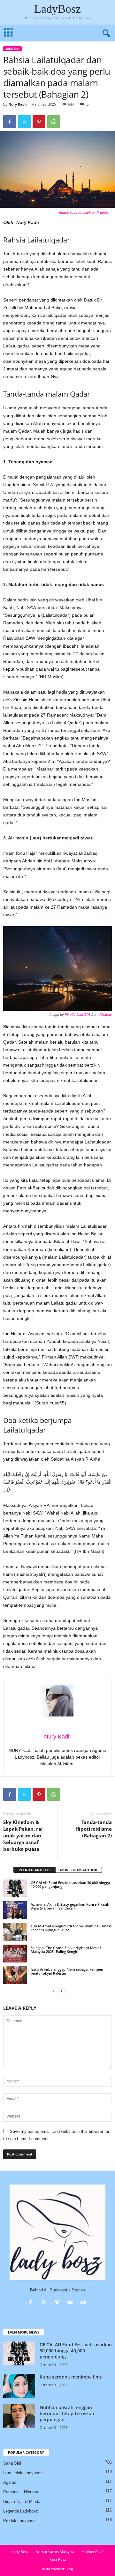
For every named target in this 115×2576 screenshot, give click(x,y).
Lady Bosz (20, 2552)
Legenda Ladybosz (21, 2511)
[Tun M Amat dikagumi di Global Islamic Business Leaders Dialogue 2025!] (15, 1932)
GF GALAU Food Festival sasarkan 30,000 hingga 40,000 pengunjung (70, 1884)
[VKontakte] (71, 2303)
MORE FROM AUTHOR (79, 1870)
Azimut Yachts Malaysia (55, 2552)
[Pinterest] (39, 122)
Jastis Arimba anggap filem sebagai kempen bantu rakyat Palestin (67, 1971)
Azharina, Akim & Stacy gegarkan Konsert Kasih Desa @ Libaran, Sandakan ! (70, 1906)
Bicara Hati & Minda (22, 2502)
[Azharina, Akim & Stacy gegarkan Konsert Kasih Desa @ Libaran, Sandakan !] (15, 1910)
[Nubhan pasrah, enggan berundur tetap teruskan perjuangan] (19, 2416)
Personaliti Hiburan (21, 2492)
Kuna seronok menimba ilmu (71, 2377)
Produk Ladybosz (19, 2521)
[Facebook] (10, 122)
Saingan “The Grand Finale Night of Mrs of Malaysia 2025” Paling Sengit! (66, 1950)
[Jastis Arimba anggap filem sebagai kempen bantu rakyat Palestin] (15, 1975)
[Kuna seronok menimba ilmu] (19, 2386)
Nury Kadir (18, 104)
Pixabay (106, 1015)
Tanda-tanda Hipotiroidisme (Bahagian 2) (94, 1829)
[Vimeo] (58, 2303)
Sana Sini (12, 49)
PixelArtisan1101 (78, 1015)
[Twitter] (24, 122)
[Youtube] (84, 2303)
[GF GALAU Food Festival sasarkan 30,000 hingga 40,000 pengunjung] (15, 1888)
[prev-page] (54, 1991)
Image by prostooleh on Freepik (84, 212)
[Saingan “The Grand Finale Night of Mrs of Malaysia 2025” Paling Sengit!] (15, 1954)
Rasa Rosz (58, 2559)
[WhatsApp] (54, 122)
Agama (10, 2482)
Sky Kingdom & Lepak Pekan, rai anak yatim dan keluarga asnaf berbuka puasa (23, 1835)
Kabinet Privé (92, 2552)
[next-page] (61, 1991)
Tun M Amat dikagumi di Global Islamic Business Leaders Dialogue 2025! (71, 1928)
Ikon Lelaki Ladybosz (23, 2473)
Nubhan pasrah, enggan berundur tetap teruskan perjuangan (67, 2413)
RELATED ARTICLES (34, 1870)
